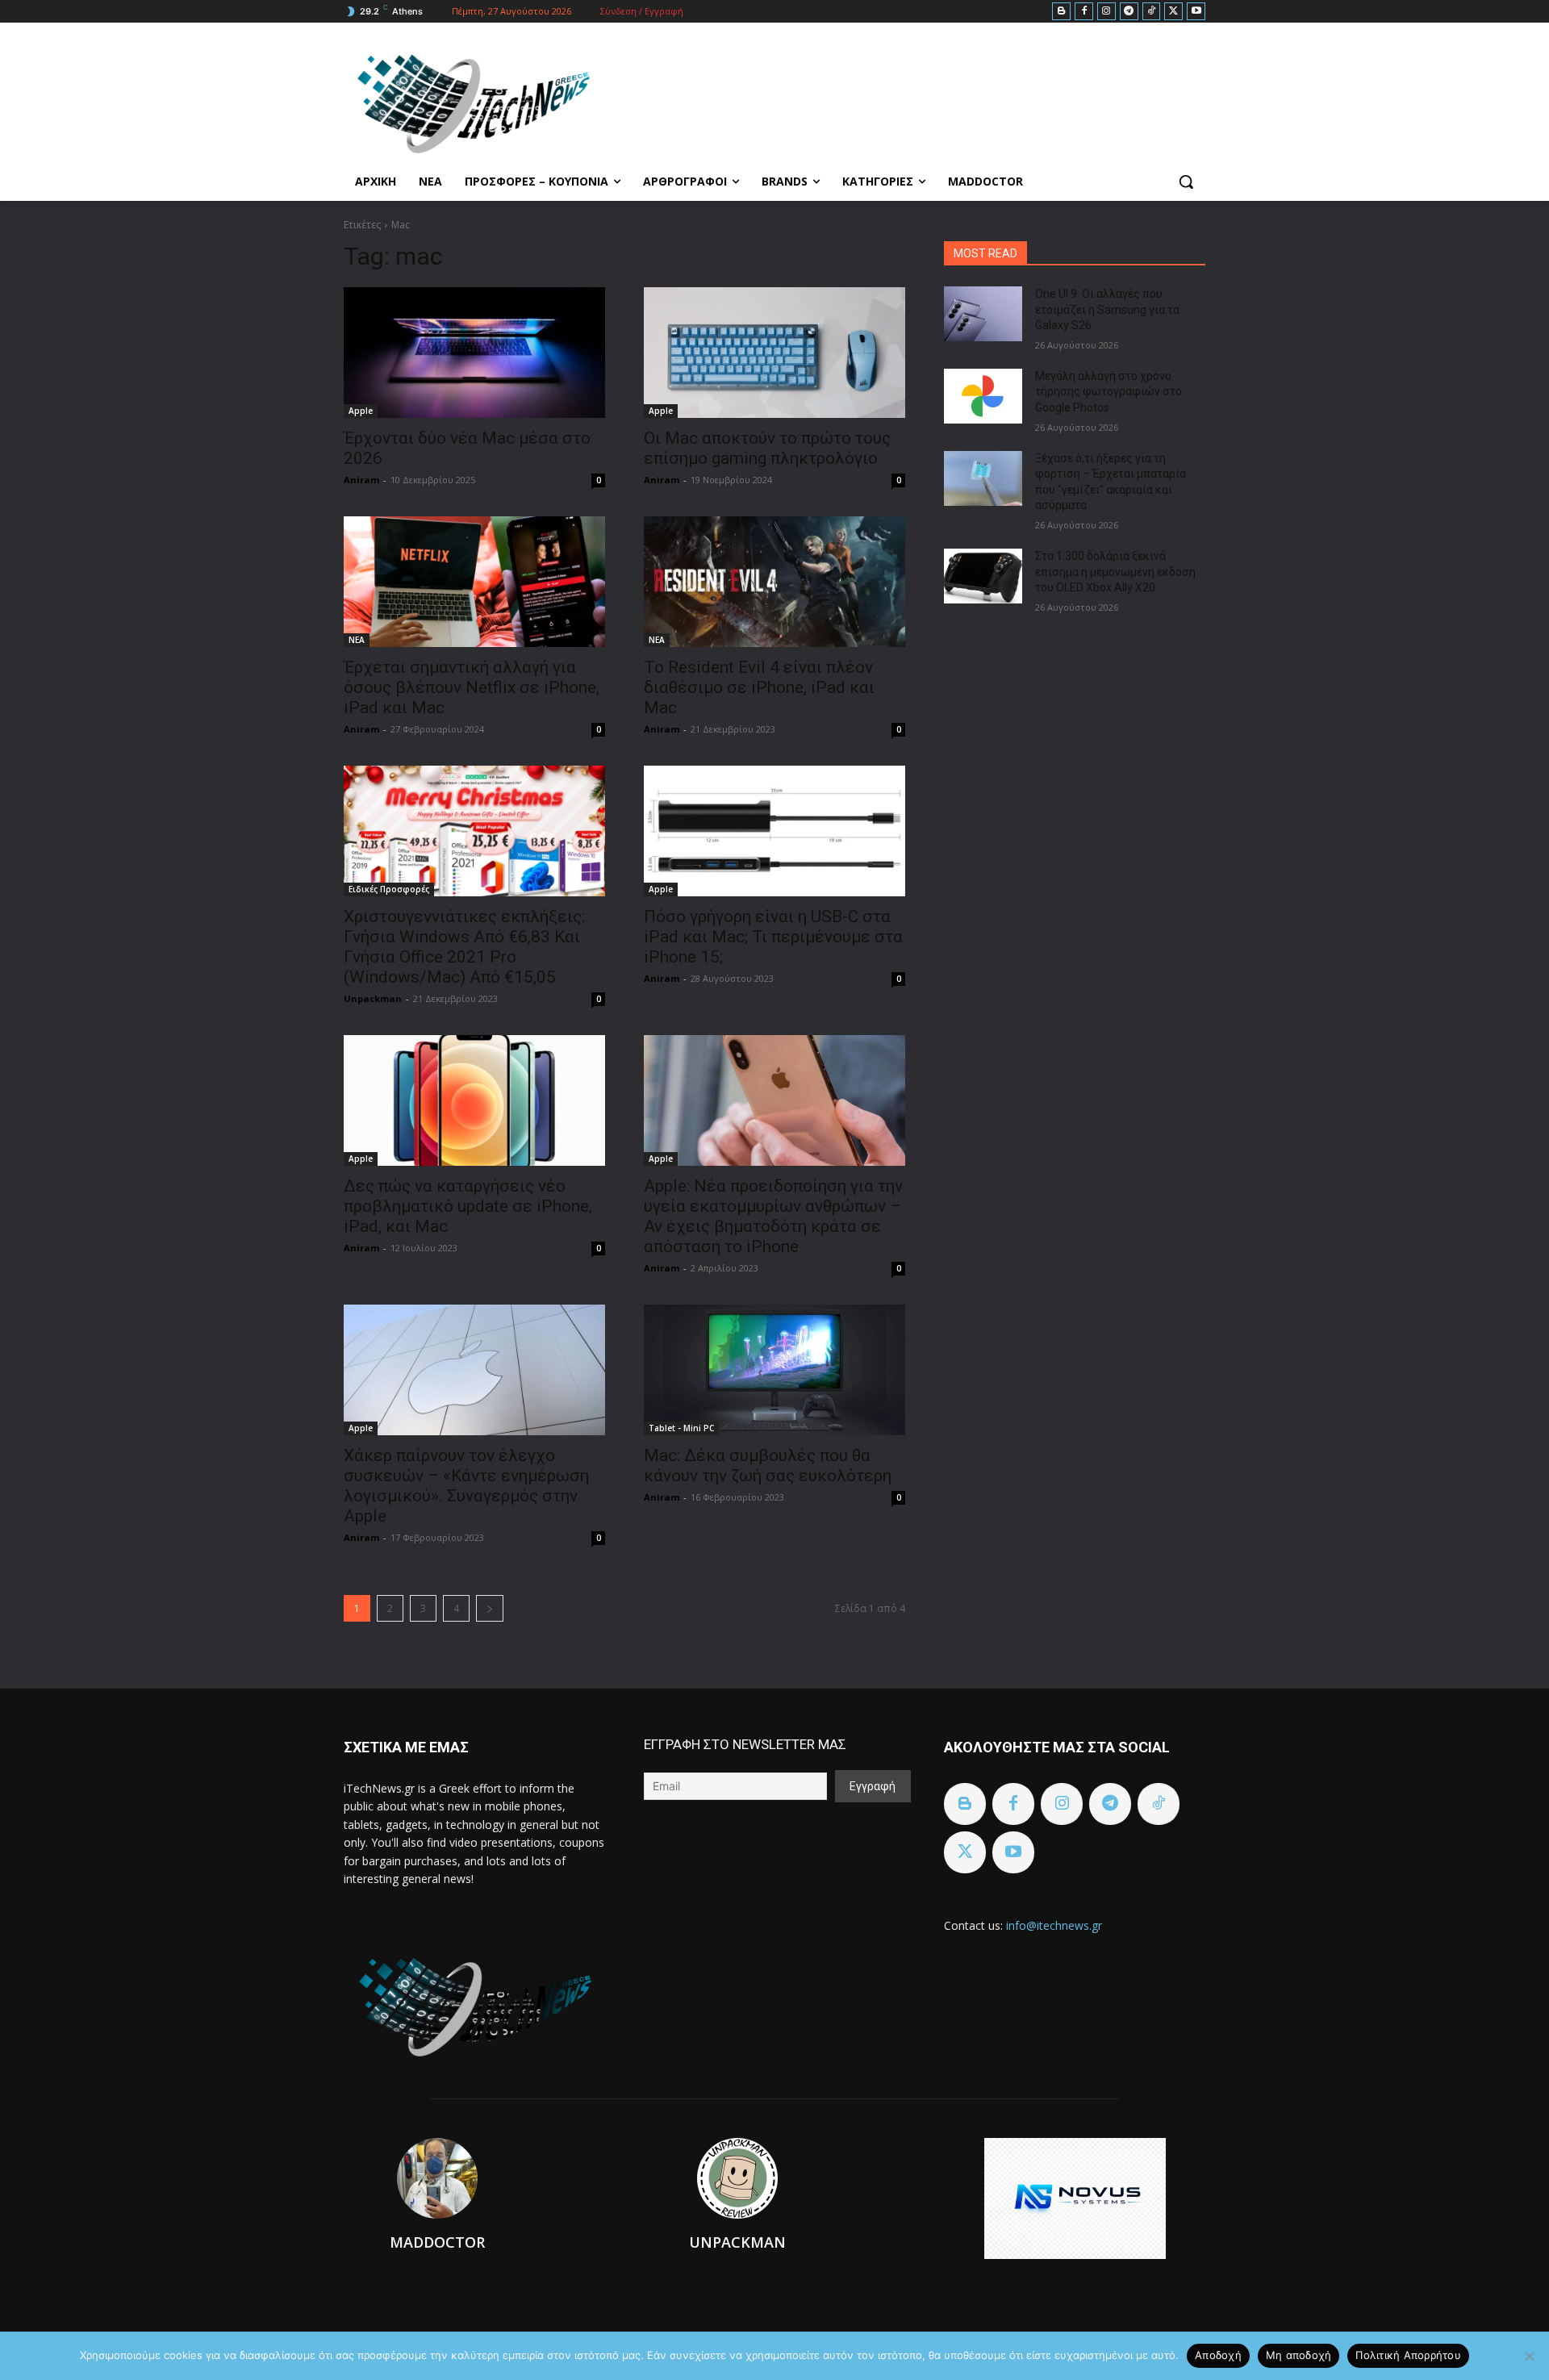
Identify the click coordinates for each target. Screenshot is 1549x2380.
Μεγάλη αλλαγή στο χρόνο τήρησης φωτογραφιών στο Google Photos (1109, 392)
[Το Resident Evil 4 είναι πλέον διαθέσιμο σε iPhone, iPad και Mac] (774, 582)
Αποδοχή (1218, 2355)
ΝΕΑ (357, 640)
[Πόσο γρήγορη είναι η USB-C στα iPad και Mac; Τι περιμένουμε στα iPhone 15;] (774, 831)
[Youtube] (1196, 12)
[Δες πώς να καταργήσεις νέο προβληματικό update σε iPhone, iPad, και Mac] (474, 1100)
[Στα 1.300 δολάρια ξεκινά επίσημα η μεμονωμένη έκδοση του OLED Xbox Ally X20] (983, 576)
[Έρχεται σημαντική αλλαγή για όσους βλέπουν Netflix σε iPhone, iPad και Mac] (474, 582)
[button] (1186, 182)
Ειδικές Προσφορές (389, 889)
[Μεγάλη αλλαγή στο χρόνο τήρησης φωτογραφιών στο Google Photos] (983, 396)
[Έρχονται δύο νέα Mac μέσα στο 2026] (474, 353)
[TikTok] (1152, 12)
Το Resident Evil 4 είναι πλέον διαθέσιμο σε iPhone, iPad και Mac (759, 687)
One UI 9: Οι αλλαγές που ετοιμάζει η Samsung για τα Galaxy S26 (1107, 309)
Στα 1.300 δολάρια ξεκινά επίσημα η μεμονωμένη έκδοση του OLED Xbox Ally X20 (1115, 572)
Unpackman (373, 998)
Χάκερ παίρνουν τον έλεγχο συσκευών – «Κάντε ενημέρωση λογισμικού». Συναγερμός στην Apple (466, 1486)
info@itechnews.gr (1054, 1925)
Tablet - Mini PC (681, 1428)
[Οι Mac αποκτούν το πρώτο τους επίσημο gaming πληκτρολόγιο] (774, 353)
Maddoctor (437, 2242)
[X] (1173, 12)
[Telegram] (1129, 12)
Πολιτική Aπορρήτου (1408, 2355)
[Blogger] (1061, 12)
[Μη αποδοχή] (1529, 2356)
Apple (361, 411)
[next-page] (490, 1608)
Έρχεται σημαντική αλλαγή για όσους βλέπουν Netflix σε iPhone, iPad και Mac (472, 687)
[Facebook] (1084, 12)
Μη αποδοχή (1299, 2355)
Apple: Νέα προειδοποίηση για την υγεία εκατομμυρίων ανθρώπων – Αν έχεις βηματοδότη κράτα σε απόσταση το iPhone (773, 1216)
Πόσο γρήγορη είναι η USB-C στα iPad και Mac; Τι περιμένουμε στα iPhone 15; (773, 937)
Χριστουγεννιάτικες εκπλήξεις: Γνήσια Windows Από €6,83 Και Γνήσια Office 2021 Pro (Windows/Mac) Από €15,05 (464, 947)
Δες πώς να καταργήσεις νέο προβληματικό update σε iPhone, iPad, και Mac (468, 1206)
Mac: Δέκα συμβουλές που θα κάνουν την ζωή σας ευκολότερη (768, 1466)
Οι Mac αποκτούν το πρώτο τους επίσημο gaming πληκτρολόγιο (767, 448)
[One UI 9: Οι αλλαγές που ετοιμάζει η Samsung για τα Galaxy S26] (983, 314)
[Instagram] (1106, 12)
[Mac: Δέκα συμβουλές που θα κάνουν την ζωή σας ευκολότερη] (774, 1370)
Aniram (361, 480)
